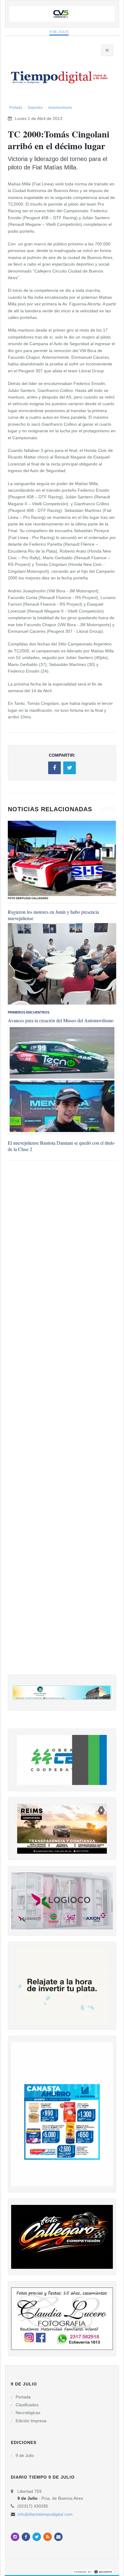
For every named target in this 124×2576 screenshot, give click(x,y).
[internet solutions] (93, 2571)
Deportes (35, 108)
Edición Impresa (31, 2421)
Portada (16, 108)
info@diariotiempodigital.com (45, 2514)
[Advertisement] (62, 1424)
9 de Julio (59, 32)
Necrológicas (28, 2413)
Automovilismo (60, 108)
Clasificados (27, 2405)
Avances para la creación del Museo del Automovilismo (61, 1020)
